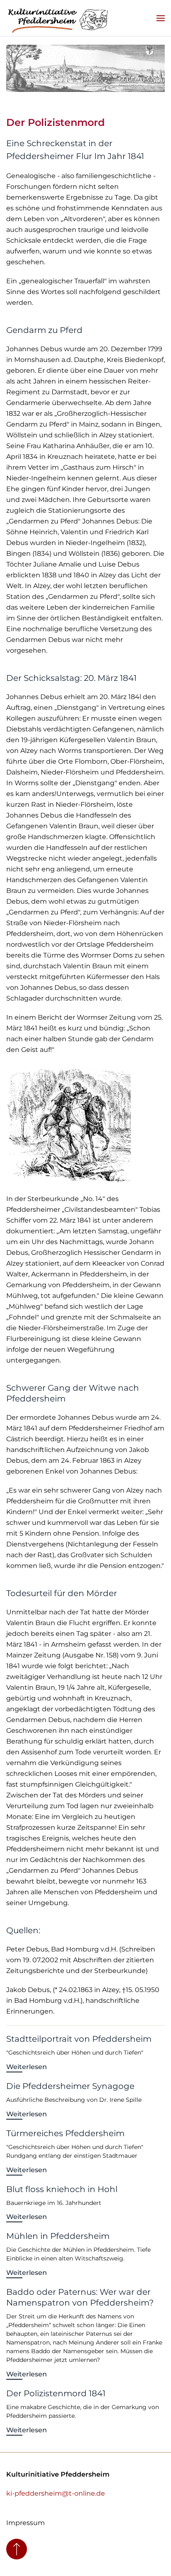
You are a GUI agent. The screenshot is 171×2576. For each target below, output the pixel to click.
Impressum (26, 2523)
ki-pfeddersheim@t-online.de (56, 2493)
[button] (161, 18)
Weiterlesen (27, 2067)
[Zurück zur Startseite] (58, 18)
